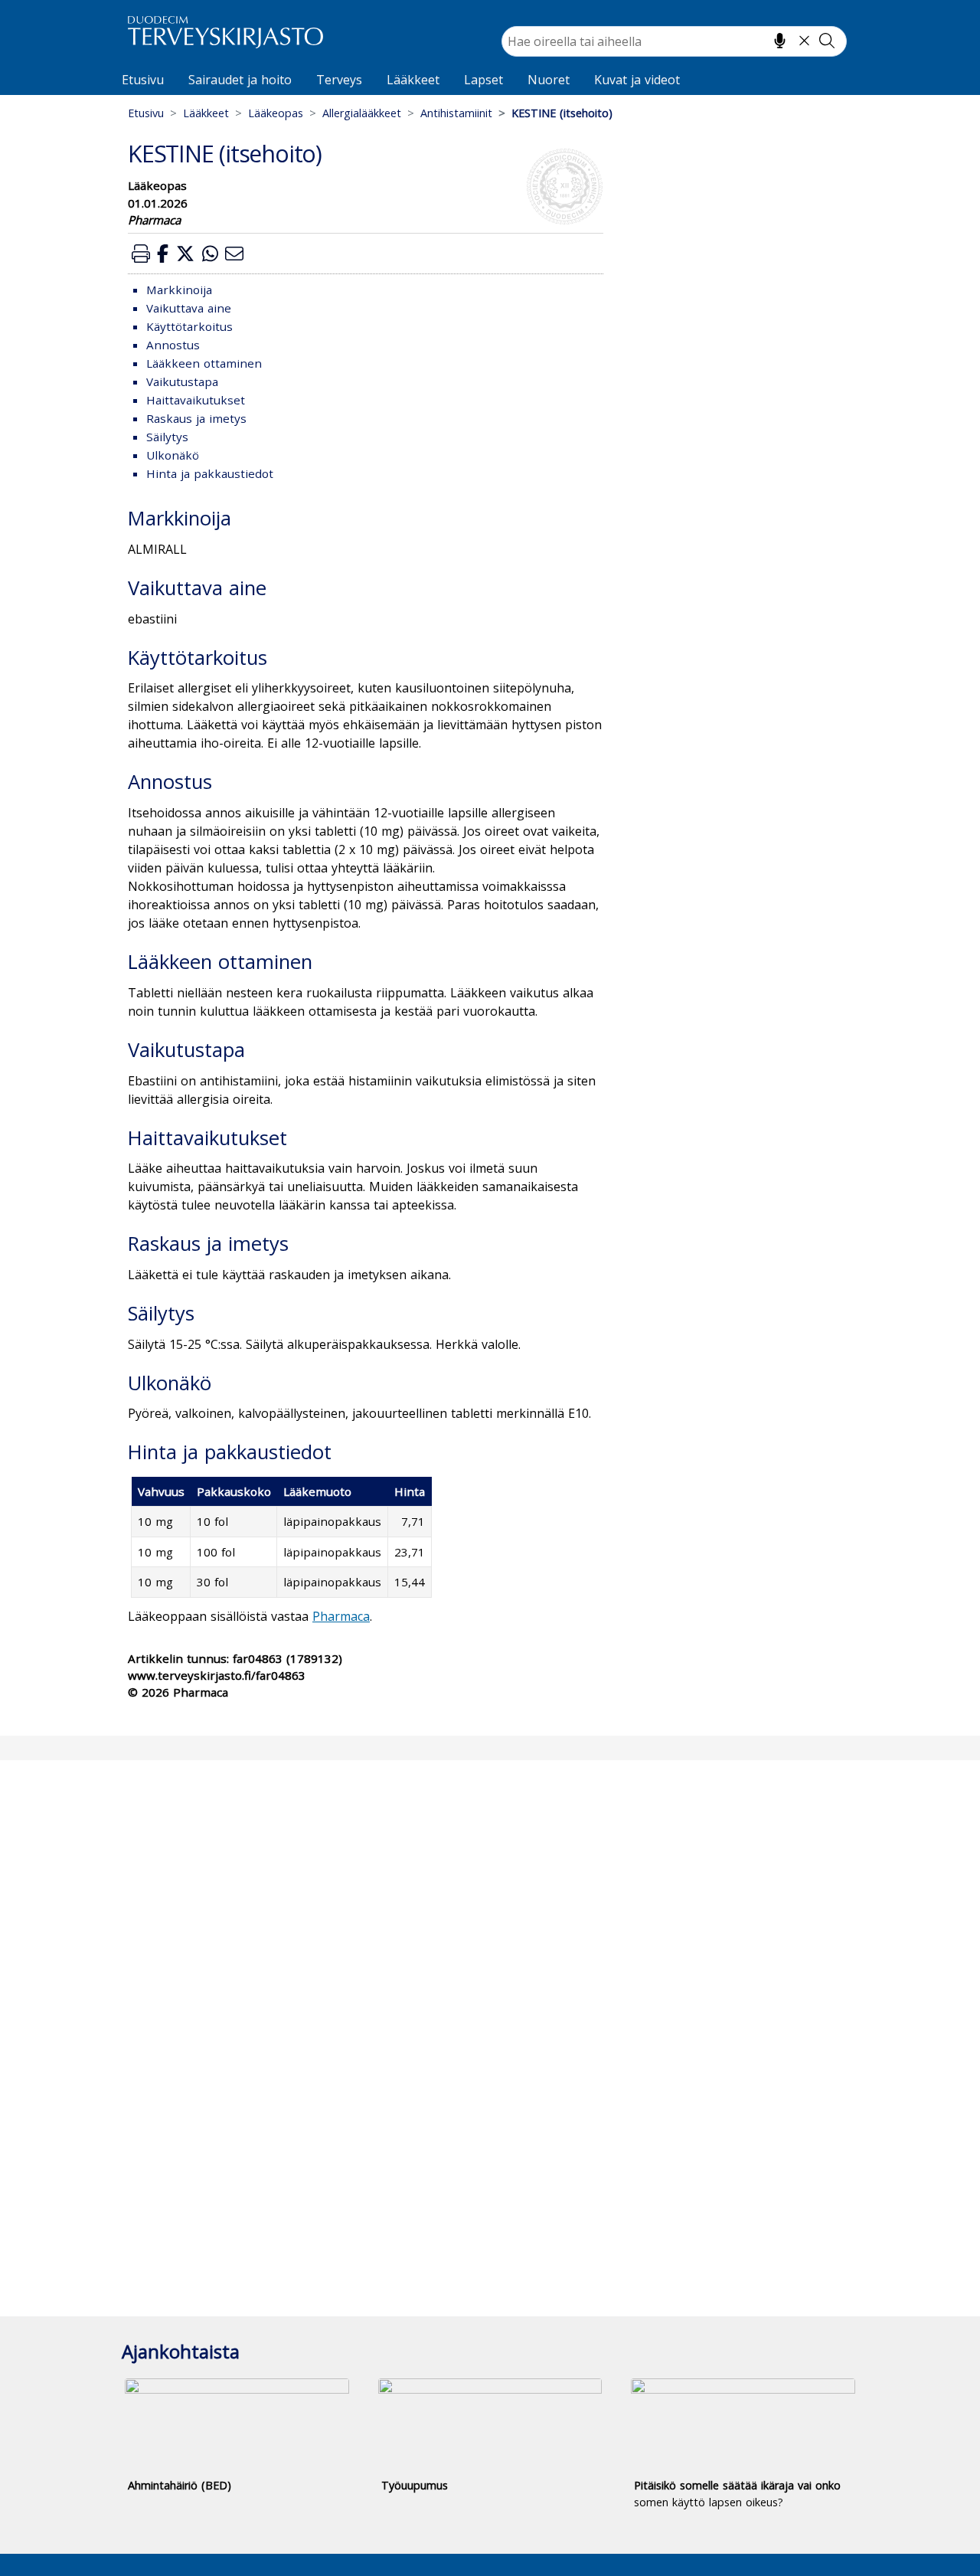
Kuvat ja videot (637, 80)
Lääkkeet (413, 80)
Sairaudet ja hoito (240, 80)
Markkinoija (179, 290)
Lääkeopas (276, 113)
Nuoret (549, 80)
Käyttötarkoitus (189, 326)
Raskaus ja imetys (196, 418)
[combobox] (674, 41)
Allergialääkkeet (362, 113)
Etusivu (143, 80)
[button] (141, 253)
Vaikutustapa (182, 381)
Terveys (339, 80)
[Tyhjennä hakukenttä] (804, 41)
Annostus (173, 345)
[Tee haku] (827, 41)
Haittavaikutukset (196, 400)
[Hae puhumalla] (780, 41)
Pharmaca (341, 1616)
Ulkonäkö (173, 455)
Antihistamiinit (456, 113)
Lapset (483, 80)
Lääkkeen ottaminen (204, 363)
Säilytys (167, 437)
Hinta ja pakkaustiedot (210, 473)
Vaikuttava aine (189, 308)
